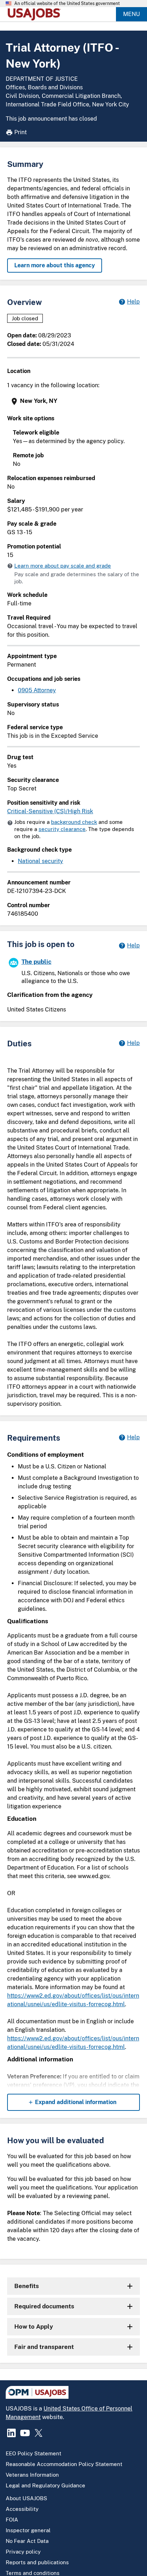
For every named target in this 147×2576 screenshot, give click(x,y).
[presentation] (74, 401)
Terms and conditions (33, 2573)
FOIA (12, 2520)
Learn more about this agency (55, 265)
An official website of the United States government (67, 4)
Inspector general (28, 2530)
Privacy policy (23, 2552)
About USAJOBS (26, 2498)
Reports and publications (37, 2562)
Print (21, 132)
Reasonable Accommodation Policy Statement (64, 2464)
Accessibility (22, 2509)
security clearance (62, 829)
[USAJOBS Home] (36, 14)
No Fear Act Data (27, 2541)
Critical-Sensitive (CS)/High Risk (50, 811)
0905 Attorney (37, 690)
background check (74, 822)
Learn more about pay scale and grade (63, 566)
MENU (131, 14)
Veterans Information (32, 2475)
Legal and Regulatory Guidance (45, 2485)
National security (40, 861)
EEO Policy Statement (34, 2453)
